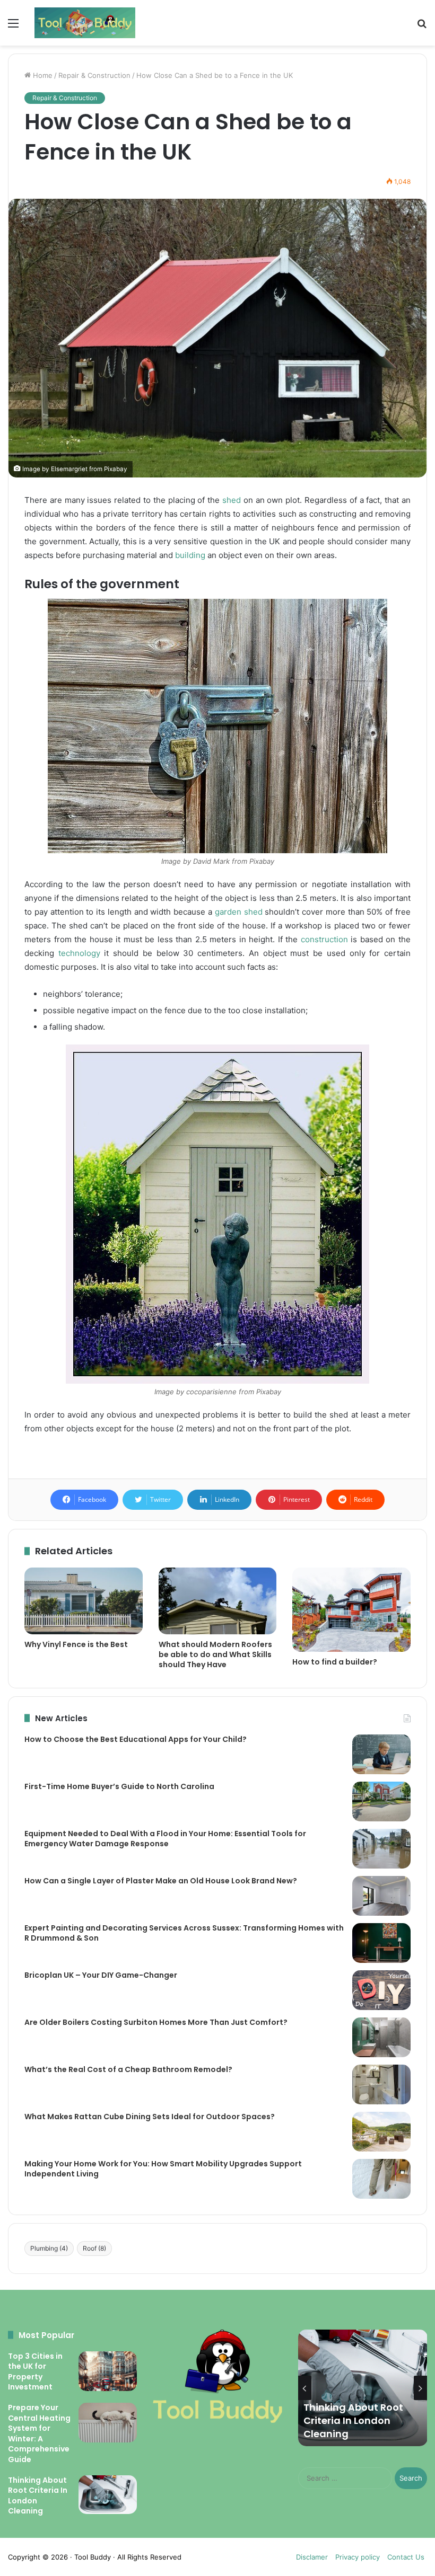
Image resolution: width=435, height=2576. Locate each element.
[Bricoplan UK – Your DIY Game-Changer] (381, 1990)
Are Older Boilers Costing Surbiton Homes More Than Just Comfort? (156, 2022)
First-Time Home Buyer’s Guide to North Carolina (119, 1786)
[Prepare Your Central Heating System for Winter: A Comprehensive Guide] (108, 2423)
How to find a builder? (335, 1662)
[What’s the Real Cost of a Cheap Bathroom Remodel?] (381, 2084)
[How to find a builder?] (351, 1610)
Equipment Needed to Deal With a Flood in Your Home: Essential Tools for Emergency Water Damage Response (165, 1839)
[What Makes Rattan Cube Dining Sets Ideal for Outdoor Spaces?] (381, 2132)
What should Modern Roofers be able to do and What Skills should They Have (215, 1654)
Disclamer (312, 2557)
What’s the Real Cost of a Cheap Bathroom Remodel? (128, 2069)
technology (79, 953)
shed (232, 500)
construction (324, 939)
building (190, 555)
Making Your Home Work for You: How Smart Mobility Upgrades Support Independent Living (163, 2169)
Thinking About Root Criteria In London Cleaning (38, 2496)
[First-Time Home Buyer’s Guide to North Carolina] (381, 1802)
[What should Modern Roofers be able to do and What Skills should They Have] (218, 1601)
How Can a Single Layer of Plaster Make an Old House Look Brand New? (161, 1881)
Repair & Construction (94, 75)
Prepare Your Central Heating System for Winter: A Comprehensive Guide (39, 2433)
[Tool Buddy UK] (85, 23)
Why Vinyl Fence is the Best (76, 1644)
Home (42, 75)
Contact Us (406, 2557)
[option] (363, 2388)
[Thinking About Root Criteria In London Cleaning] (108, 2495)
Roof (94, 2248)
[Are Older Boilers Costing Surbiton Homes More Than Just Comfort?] (381, 2037)
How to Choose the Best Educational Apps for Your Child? (136, 1739)
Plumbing (49, 2248)
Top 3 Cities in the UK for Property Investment (35, 2372)
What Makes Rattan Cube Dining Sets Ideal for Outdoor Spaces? (150, 2117)
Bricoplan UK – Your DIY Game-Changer (101, 1975)
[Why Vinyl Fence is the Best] (84, 1601)
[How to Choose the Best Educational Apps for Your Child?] (381, 1754)
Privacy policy (358, 2557)
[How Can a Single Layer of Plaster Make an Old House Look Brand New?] (381, 1896)
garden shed (239, 912)
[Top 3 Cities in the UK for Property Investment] (108, 2371)
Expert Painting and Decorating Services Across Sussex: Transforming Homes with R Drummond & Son (184, 1933)
